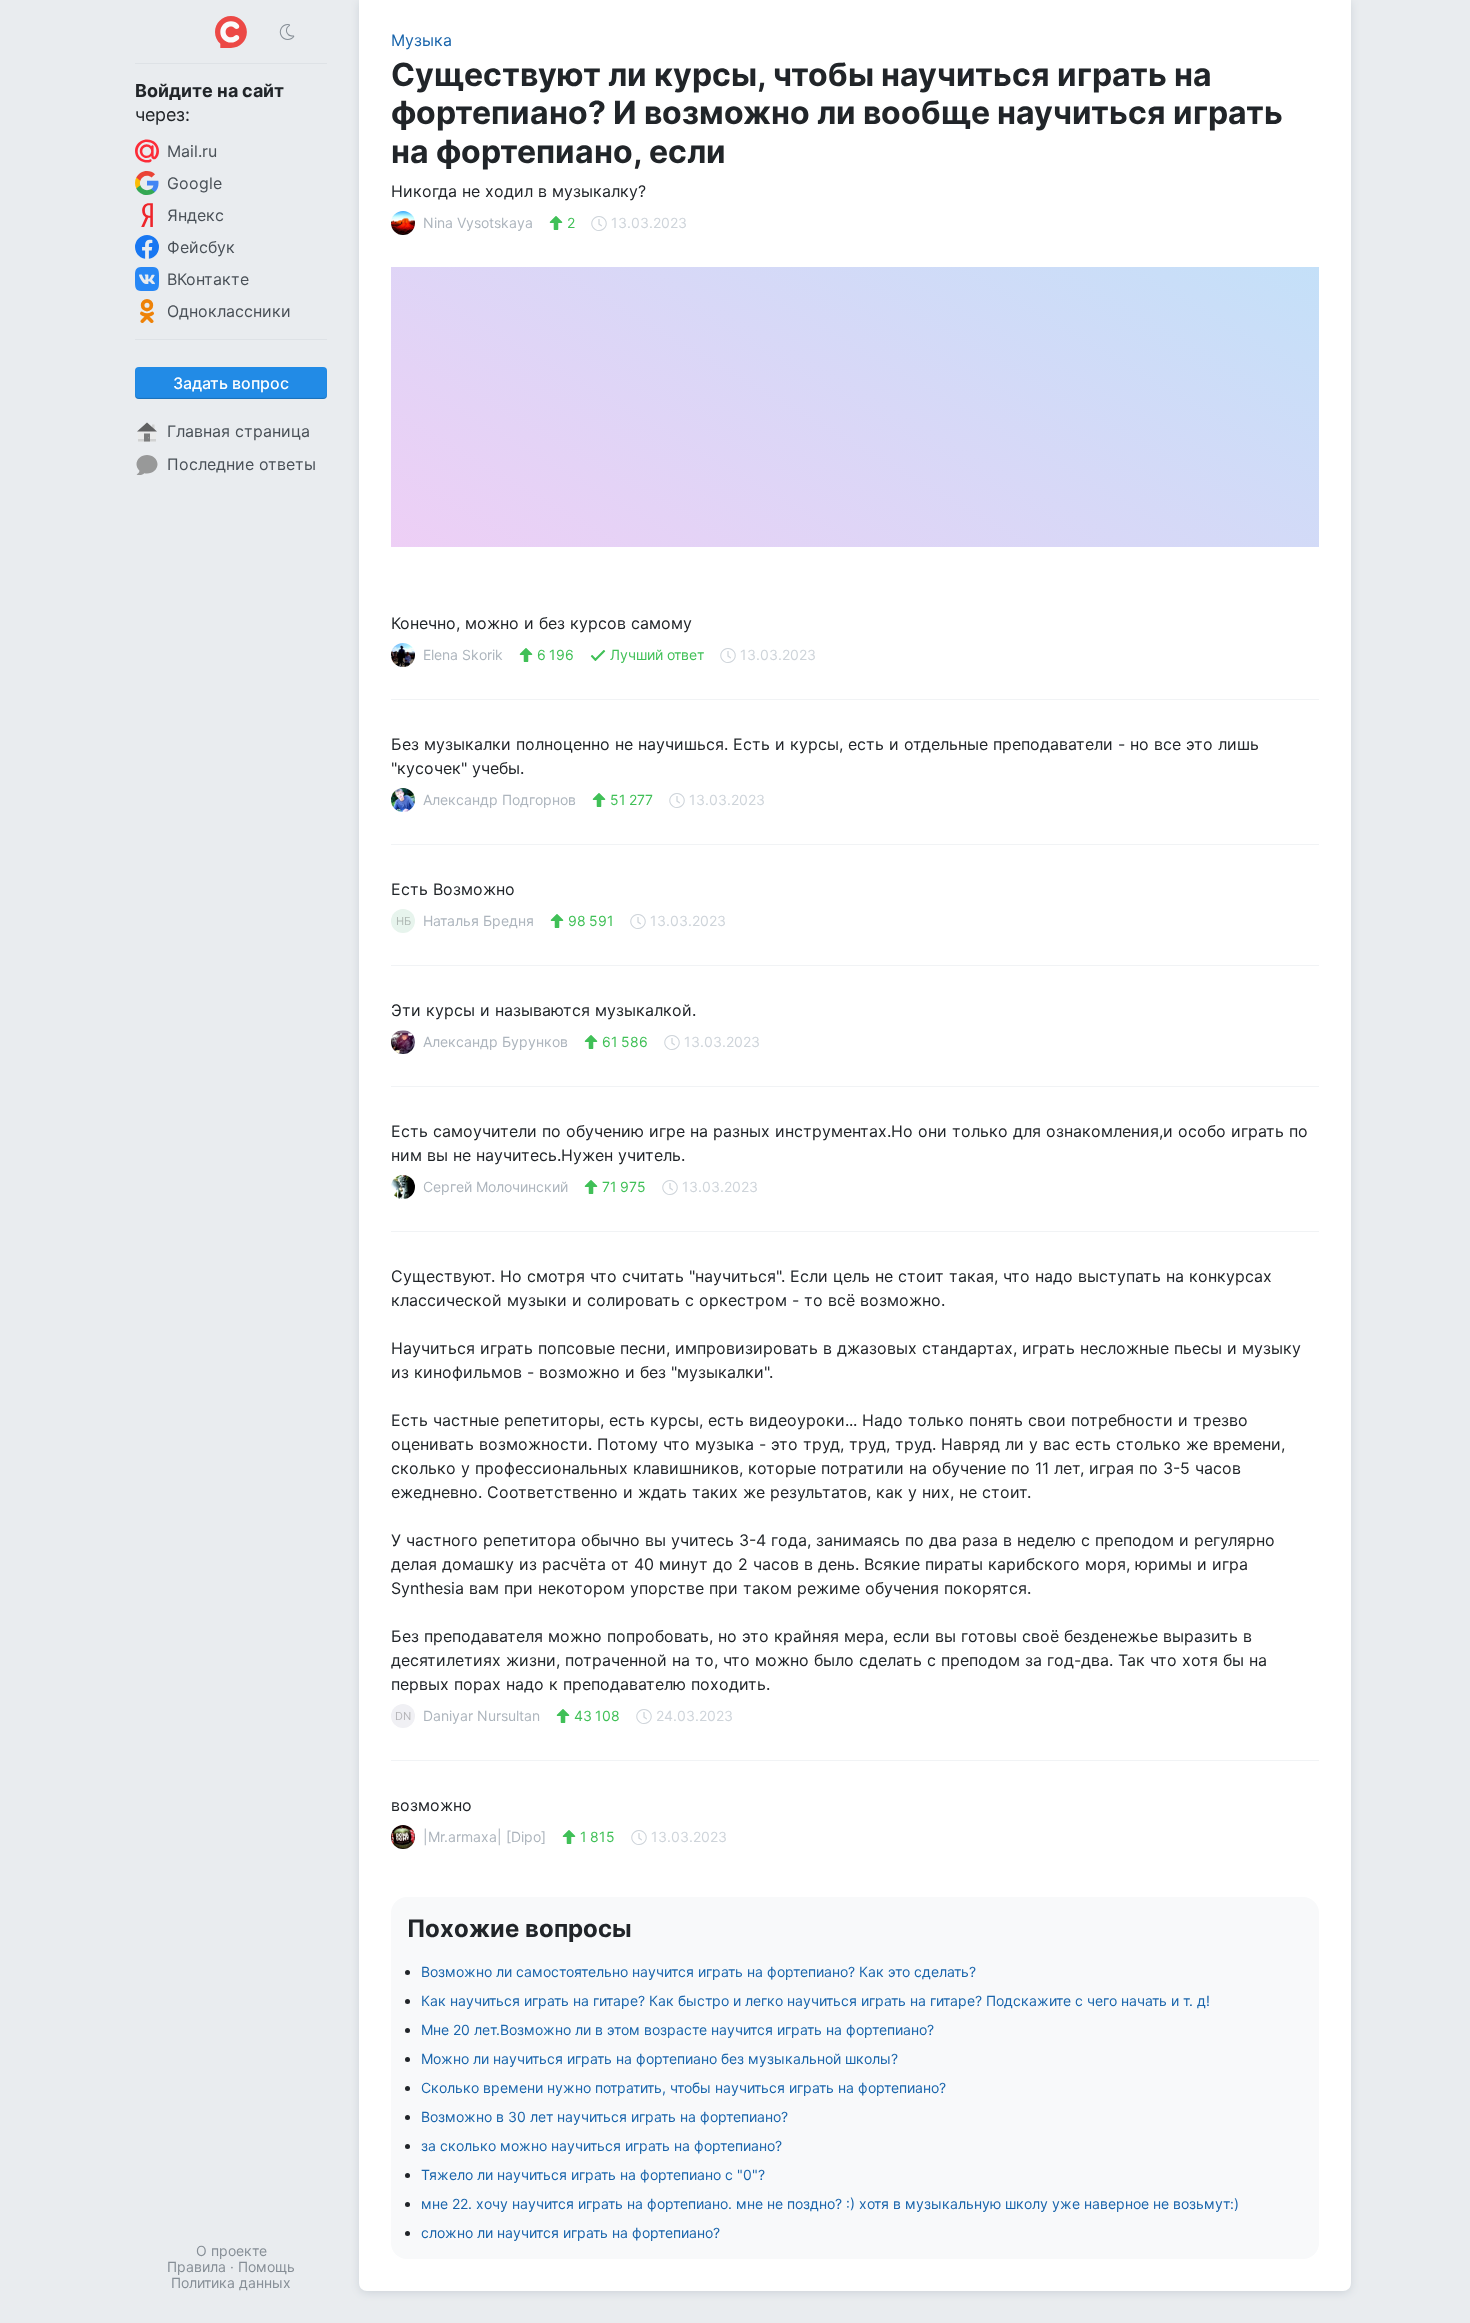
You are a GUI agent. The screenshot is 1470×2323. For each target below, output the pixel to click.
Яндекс (195, 215)
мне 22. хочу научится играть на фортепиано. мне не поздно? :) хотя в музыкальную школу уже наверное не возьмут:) (830, 2203)
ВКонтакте (208, 279)
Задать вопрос (231, 383)
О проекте (231, 2250)
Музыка (421, 40)
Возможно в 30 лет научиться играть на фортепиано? (604, 2116)
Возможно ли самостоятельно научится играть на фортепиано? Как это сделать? (698, 1971)
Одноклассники (229, 311)
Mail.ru (192, 151)
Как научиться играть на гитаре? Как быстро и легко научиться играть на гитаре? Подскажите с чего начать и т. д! (815, 2000)
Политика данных (231, 2282)
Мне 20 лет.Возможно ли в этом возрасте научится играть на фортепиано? (677, 2029)
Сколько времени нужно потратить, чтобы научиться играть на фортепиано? (683, 2087)
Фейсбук (201, 247)
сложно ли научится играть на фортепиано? (570, 2232)
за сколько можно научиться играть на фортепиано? (601, 2145)
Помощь (266, 2266)
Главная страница (238, 431)
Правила (196, 2266)
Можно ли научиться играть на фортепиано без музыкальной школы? (659, 2058)
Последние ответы (241, 464)
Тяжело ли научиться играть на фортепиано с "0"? (593, 2174)
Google (194, 183)
